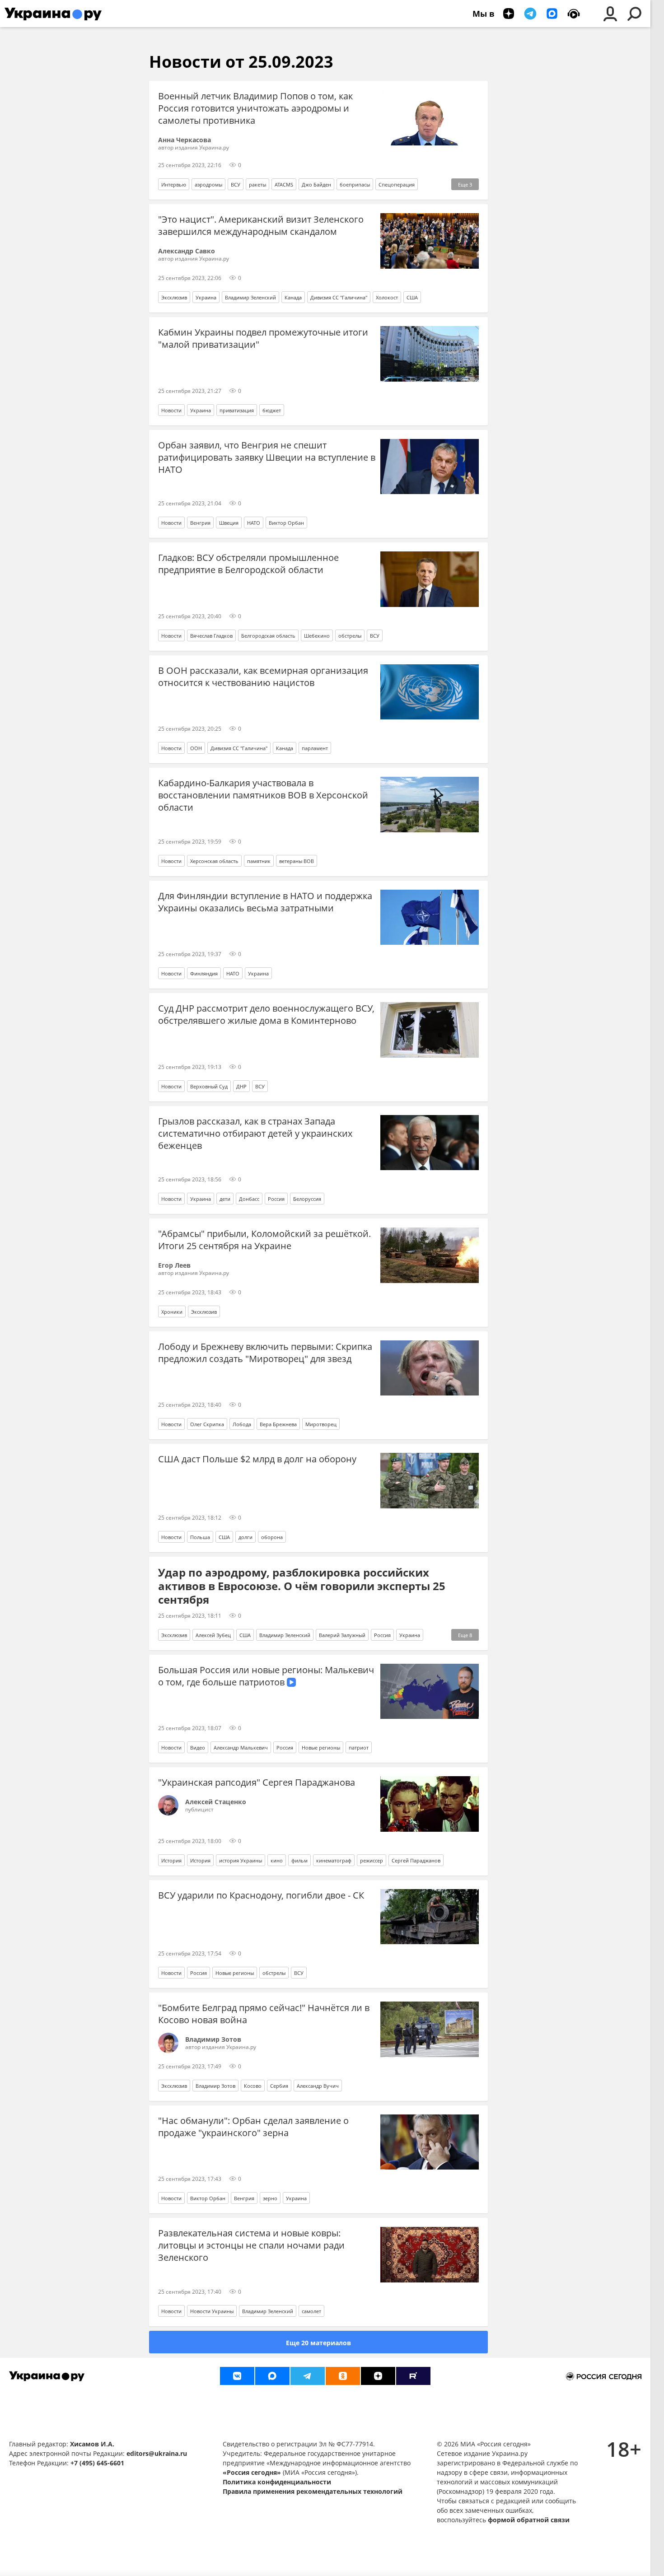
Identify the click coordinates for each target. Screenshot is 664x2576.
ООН (196, 748)
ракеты (257, 184)
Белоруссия (307, 1199)
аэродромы (208, 184)
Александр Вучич (318, 2086)
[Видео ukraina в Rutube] (413, 2376)
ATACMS (284, 184)
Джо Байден (316, 184)
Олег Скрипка (207, 1424)
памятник (259, 861)
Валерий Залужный (342, 1635)
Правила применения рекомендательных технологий (313, 2491)
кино (277, 1860)
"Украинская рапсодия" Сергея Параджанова (257, 1782)
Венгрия (200, 523)
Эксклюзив (174, 297)
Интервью (174, 184)
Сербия (279, 2086)
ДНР (241, 1086)
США (412, 297)
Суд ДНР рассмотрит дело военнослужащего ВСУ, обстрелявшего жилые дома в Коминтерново (266, 1014)
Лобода (242, 1424)
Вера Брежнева (278, 1424)
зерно (270, 2198)
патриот (359, 1748)
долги (245, 1537)
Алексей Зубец (213, 1635)
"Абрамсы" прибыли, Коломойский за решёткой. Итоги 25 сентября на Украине (264, 1240)
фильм (299, 1860)
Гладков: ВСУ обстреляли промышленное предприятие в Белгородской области (248, 564)
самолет (311, 2311)
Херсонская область (214, 861)
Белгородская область (268, 636)
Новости (171, 410)
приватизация (237, 410)
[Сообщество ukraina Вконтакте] (237, 2376)
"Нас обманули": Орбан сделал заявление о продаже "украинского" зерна (253, 2127)
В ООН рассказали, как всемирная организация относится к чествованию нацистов (263, 677)
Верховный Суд (209, 1086)
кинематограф (334, 1860)
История (171, 1860)
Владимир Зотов (215, 2086)
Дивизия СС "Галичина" (339, 297)
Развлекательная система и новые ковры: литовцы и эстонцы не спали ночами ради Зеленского (251, 2245)
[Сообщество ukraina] (272, 2376)
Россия (276, 1199)
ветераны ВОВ (297, 861)
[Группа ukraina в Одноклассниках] (343, 2376)
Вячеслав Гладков (211, 636)
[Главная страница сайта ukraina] (53, 14)
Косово (253, 2086)
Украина (206, 297)
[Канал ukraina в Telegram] (308, 2376)
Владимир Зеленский (250, 297)
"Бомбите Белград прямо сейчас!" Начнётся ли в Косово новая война (264, 2014)
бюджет (272, 410)
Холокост (387, 297)
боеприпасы (355, 184)
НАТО (254, 523)
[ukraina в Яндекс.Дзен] (378, 2376)
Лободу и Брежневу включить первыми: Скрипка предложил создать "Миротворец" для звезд (265, 1353)
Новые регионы (321, 1748)
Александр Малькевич (241, 1748)
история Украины (241, 1860)
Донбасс (249, 1199)
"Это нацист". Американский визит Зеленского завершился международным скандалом (261, 225)
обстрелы (350, 636)
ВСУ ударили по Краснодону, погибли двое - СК (261, 1895)
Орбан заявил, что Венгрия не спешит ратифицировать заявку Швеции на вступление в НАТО (267, 457)
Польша (200, 1537)
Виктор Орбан (286, 523)
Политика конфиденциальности (277, 2482)
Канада (293, 297)
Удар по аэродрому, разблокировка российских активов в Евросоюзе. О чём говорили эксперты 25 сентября (302, 1586)
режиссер (372, 1860)
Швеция (229, 523)
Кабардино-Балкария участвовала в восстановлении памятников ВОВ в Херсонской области (263, 795)
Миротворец (321, 1424)
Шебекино (317, 636)
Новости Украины (212, 2311)
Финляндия (204, 973)
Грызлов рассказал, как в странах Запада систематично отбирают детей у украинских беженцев (255, 1133)
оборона (272, 1537)
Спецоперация (397, 184)
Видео (198, 1748)
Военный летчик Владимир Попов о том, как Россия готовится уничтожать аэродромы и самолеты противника (255, 108)
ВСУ (236, 184)
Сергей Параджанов (416, 1860)
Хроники (172, 1312)
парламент (315, 748)
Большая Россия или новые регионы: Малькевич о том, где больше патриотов (266, 1676)
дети (225, 1199)
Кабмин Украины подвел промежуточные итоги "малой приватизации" (263, 338)
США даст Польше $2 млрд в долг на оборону (257, 1459)
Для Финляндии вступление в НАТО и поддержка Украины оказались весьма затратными (265, 902)
